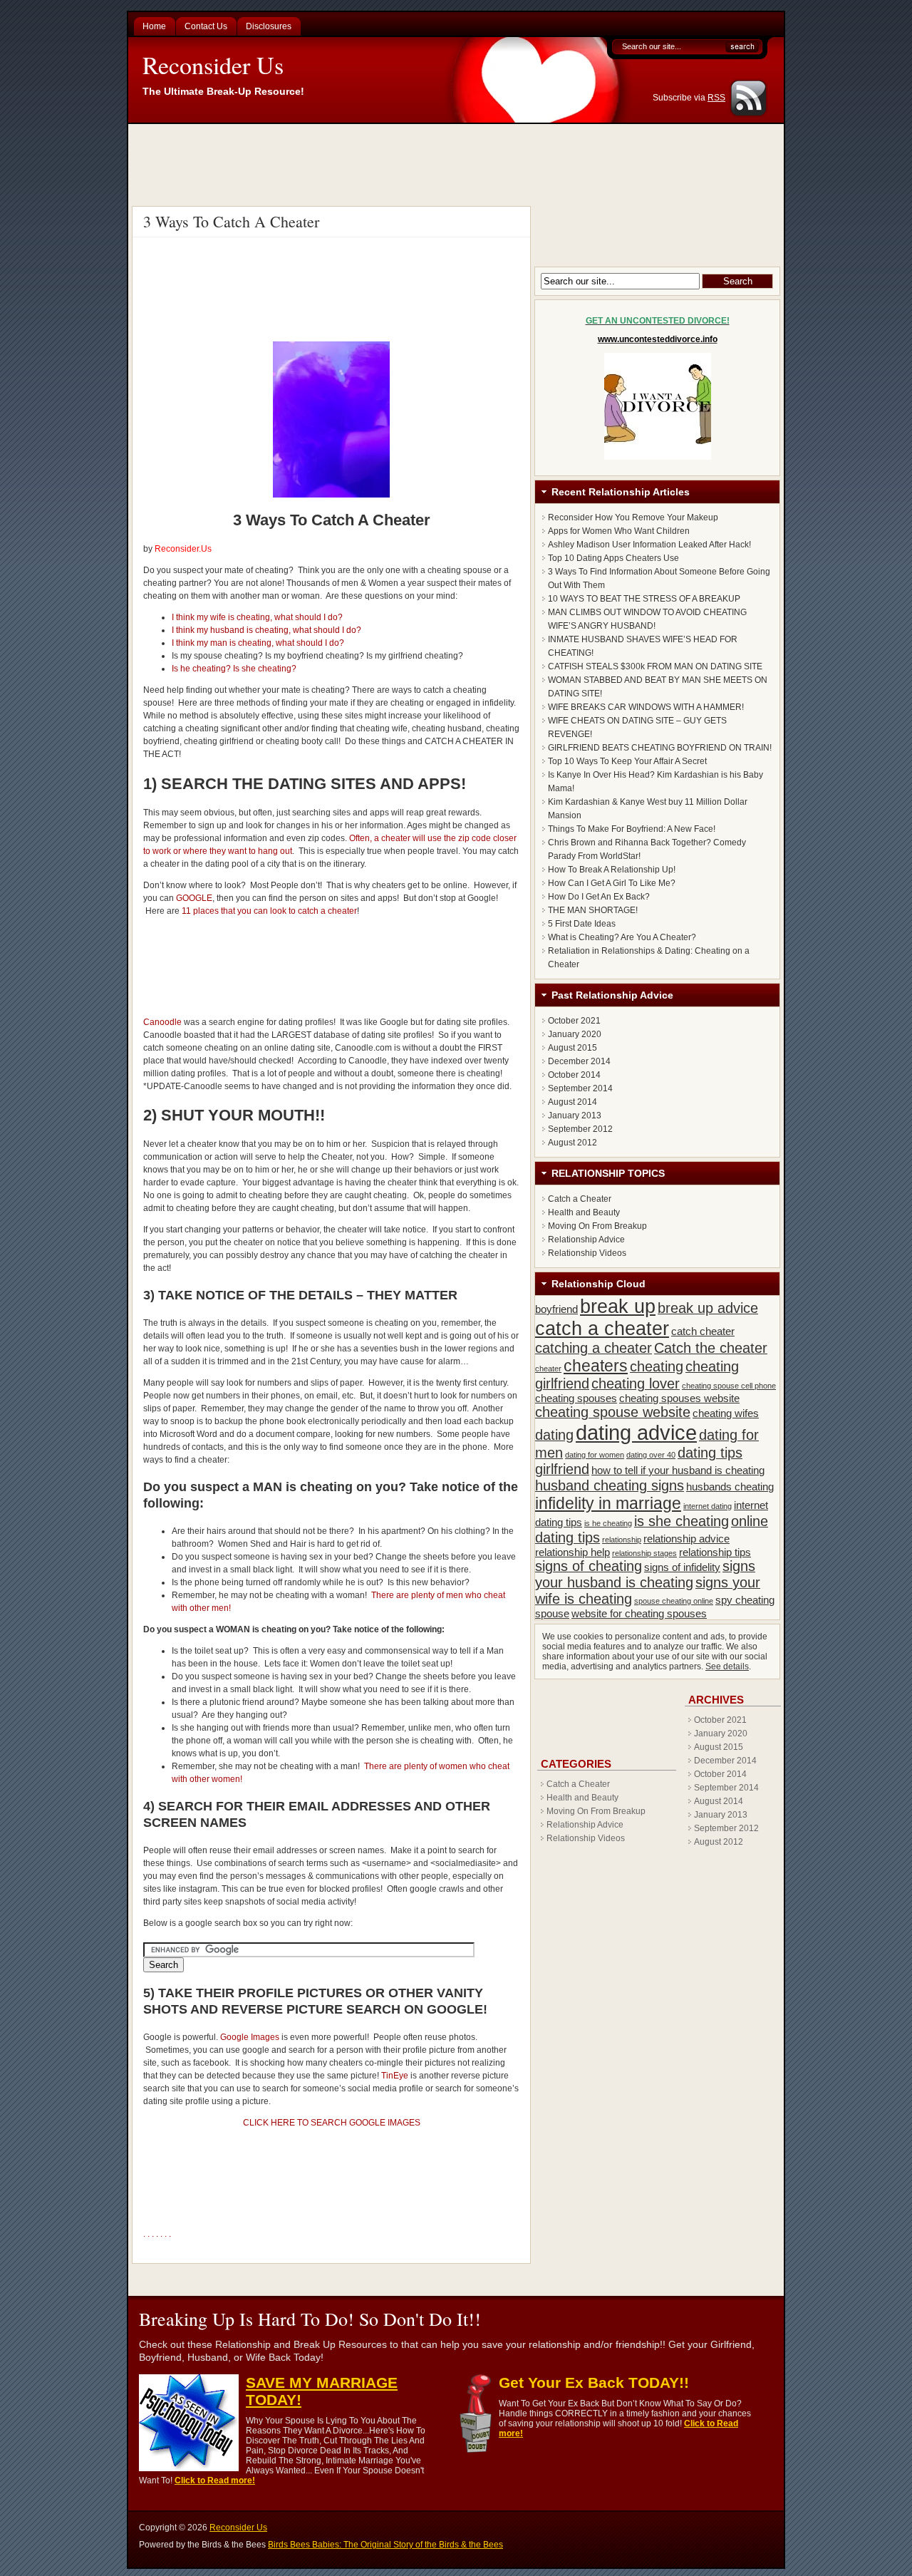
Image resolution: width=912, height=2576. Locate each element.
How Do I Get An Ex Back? (599, 897)
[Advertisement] (458, 163)
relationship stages (644, 1553)
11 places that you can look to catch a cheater (269, 911)
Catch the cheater (711, 1348)
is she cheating (682, 1521)
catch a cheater (602, 1329)
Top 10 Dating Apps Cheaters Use (613, 558)
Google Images (250, 2037)
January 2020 (575, 1034)
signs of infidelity (682, 1567)
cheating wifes (726, 1413)
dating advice (636, 1432)
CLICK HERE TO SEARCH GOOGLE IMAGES (332, 2123)
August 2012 (572, 1143)
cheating (657, 1366)
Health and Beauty (584, 1212)
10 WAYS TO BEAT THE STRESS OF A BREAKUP (644, 599)
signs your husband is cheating (645, 1574)
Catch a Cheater (580, 1199)
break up (618, 1307)
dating (554, 1435)
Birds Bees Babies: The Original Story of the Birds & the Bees (385, 2545)
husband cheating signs (610, 1485)
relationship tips (715, 1552)
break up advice (708, 1308)
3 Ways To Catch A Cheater (231, 221)
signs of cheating (589, 1566)
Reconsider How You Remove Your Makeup (633, 517)
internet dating (708, 1506)
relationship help (572, 1552)
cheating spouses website (679, 1398)
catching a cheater (594, 1348)
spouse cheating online (674, 1601)
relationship (622, 1540)
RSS (716, 98)
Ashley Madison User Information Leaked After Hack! (649, 545)
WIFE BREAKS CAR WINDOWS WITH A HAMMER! (646, 707)
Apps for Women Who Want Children (619, 531)
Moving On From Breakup (597, 1226)
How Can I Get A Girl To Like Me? (612, 883)
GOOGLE (194, 898)
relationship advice (686, 1539)
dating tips (710, 1453)
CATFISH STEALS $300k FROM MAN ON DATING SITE (655, 666)
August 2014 (572, 1102)
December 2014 (579, 1061)
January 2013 (575, 1116)
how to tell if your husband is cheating (678, 1470)
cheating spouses (576, 1398)
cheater (548, 1369)
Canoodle (162, 1022)
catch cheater (703, 1331)
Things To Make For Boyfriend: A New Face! (632, 829)
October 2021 (574, 1021)
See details (727, 1666)
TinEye (395, 2076)
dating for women (595, 1455)
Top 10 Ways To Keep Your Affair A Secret (627, 761)
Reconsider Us (213, 65)
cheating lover (636, 1384)
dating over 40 (651, 1455)
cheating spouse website (613, 1412)
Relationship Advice (586, 1240)
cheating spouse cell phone (729, 1386)
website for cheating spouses (639, 1613)
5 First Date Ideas (582, 924)
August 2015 (572, 1048)
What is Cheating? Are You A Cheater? (622, 937)
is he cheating (608, 1523)
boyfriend (556, 1309)
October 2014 (574, 1075)
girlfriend (562, 1469)
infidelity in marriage (608, 1503)
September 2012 (580, 1129)
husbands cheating (730, 1487)
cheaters (596, 1366)
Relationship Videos (587, 1253)
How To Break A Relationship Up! (612, 870)
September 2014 (580, 1088)
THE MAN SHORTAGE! (593, 910)
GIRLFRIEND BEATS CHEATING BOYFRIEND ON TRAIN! (660, 748)
